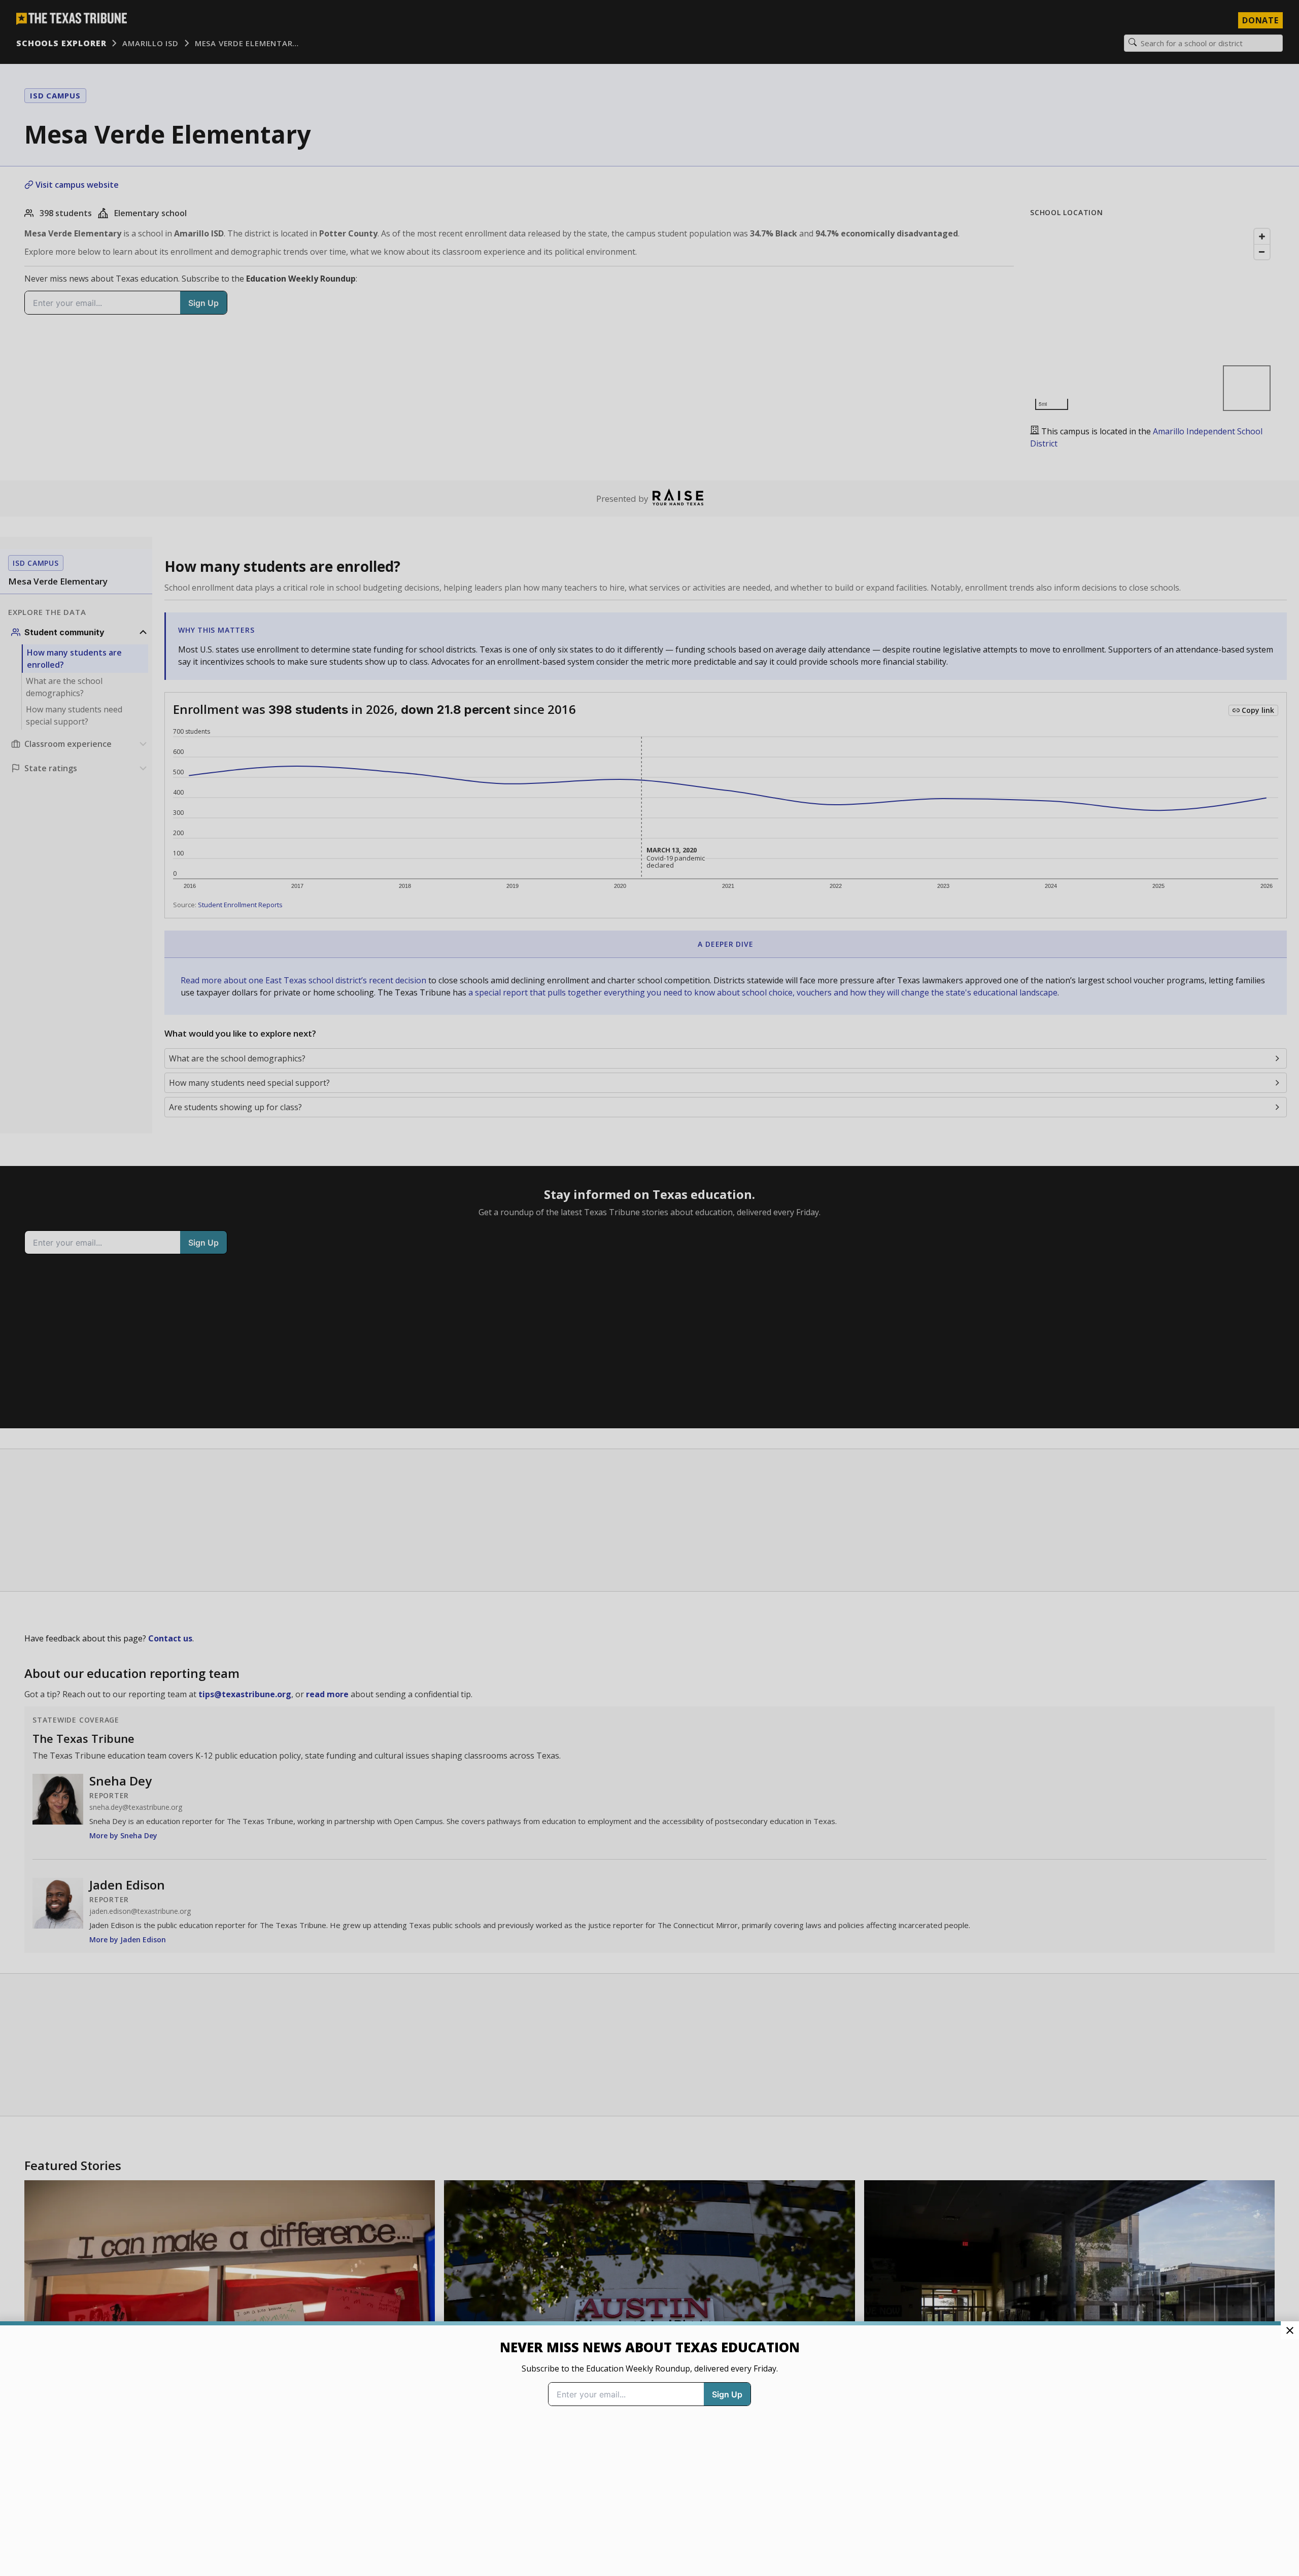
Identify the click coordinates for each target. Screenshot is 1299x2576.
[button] (649, 1288)
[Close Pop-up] (1290, 2330)
